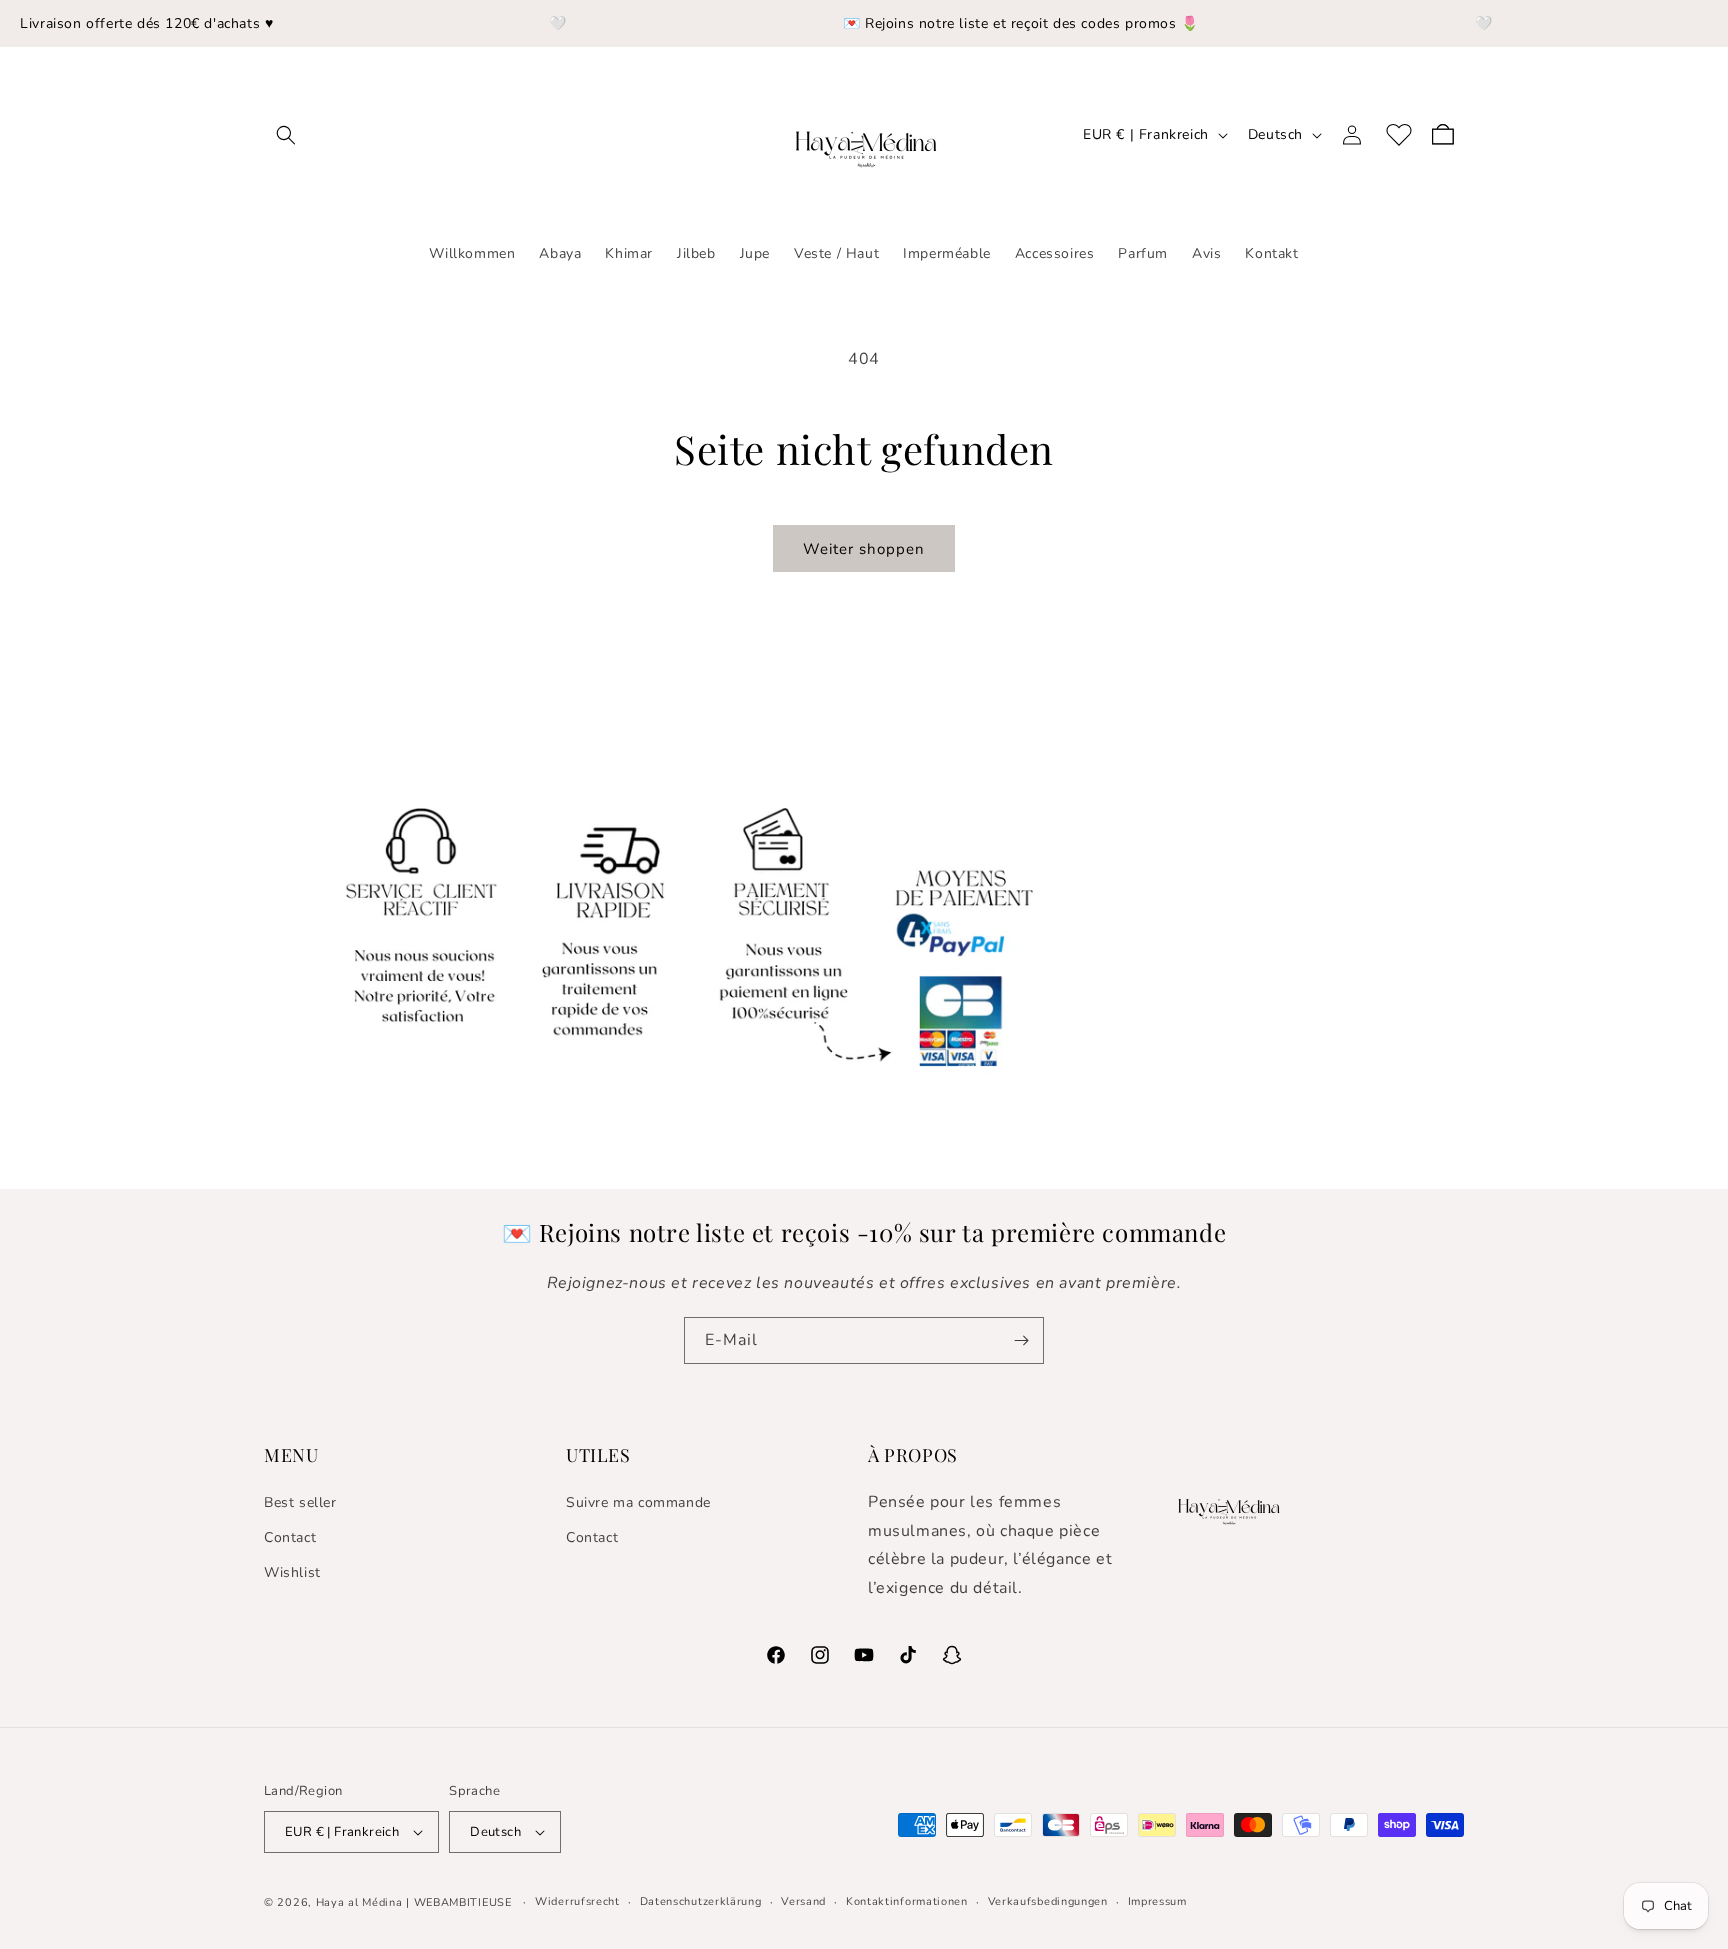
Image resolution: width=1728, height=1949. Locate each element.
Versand (803, 1901)
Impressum (1157, 1901)
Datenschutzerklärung (701, 1901)
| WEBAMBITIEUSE (460, 1902)
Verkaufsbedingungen (1048, 1901)
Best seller (300, 1502)
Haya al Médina (359, 1902)
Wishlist (292, 1572)
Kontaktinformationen (907, 1901)
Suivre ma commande (638, 1502)
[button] (286, 135)
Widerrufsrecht (577, 1901)
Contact (290, 1537)
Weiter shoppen (864, 549)
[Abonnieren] (1021, 1340)
